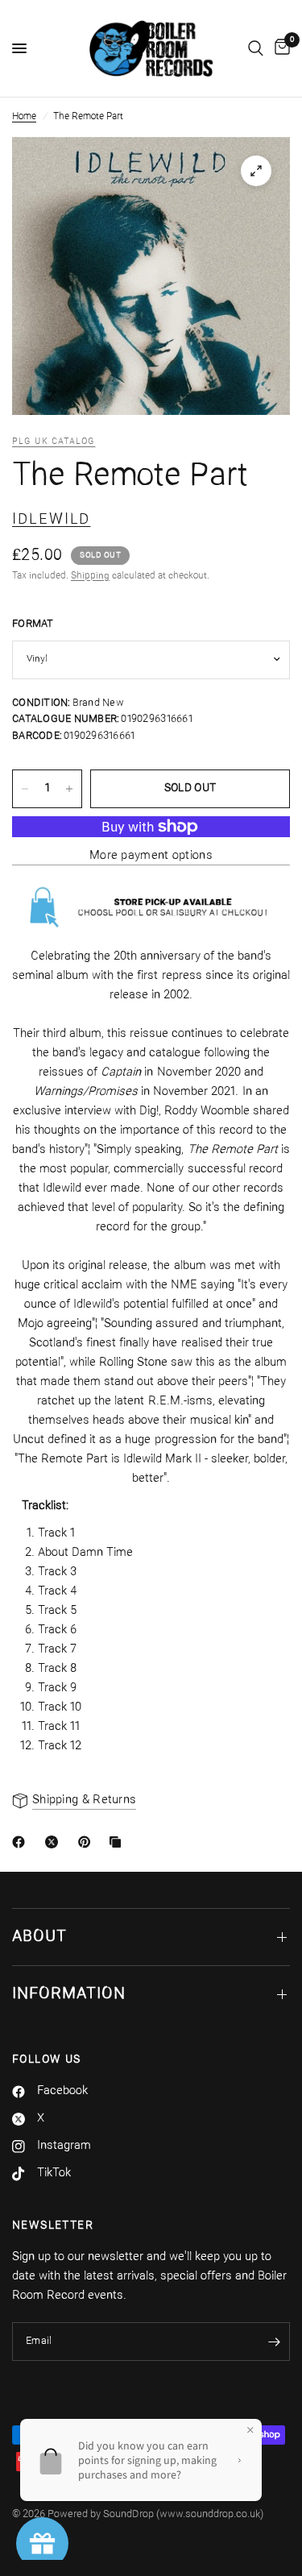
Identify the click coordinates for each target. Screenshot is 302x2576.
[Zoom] (256, 171)
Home (24, 117)
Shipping (90, 576)
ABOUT (39, 1937)
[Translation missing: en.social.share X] (55, 1842)
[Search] (256, 48)
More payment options (151, 856)
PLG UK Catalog (54, 442)
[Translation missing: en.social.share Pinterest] (88, 1842)
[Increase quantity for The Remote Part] (69, 789)
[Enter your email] (274, 2342)
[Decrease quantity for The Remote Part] (25, 789)
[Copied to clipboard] (118, 1842)
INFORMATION (69, 1994)
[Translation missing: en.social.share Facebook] (22, 1842)
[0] (279, 48)
